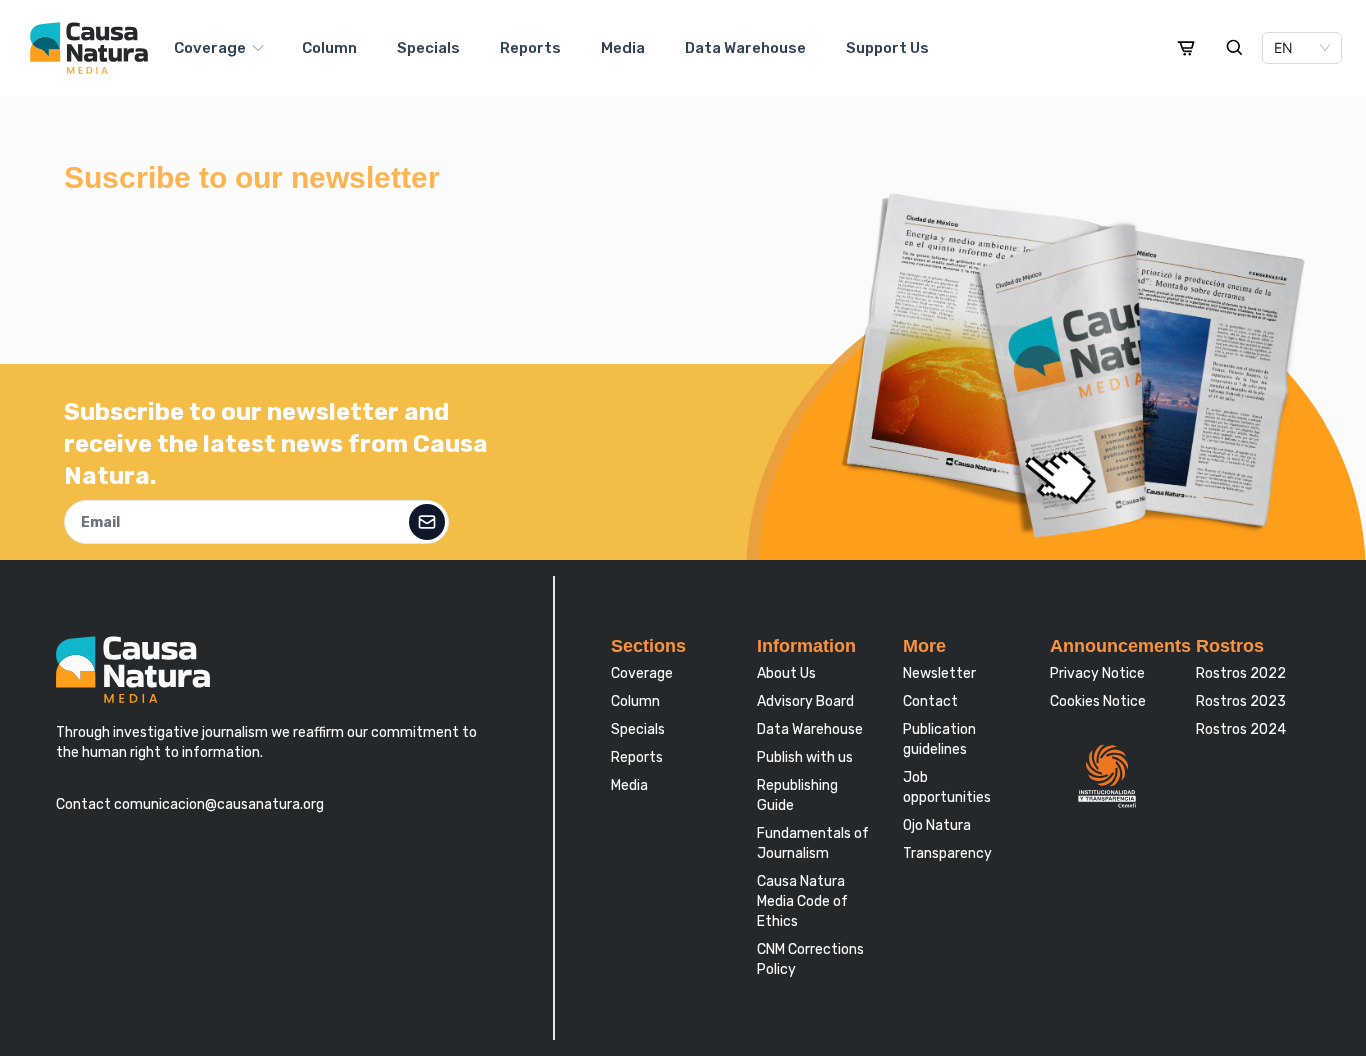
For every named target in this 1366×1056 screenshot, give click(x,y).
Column (329, 48)
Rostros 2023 (1241, 701)
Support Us (887, 48)
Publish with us (805, 757)
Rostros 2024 (1241, 729)
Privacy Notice (1097, 673)
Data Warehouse (745, 48)
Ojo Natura (937, 825)
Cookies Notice (1098, 701)
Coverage (210, 48)
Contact (930, 701)
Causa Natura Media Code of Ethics (802, 901)
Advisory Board (805, 701)
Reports (530, 48)
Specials (428, 48)
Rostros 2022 (1241, 673)
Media (623, 48)
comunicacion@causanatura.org (217, 804)
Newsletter (939, 673)
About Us (786, 673)
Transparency (947, 853)
